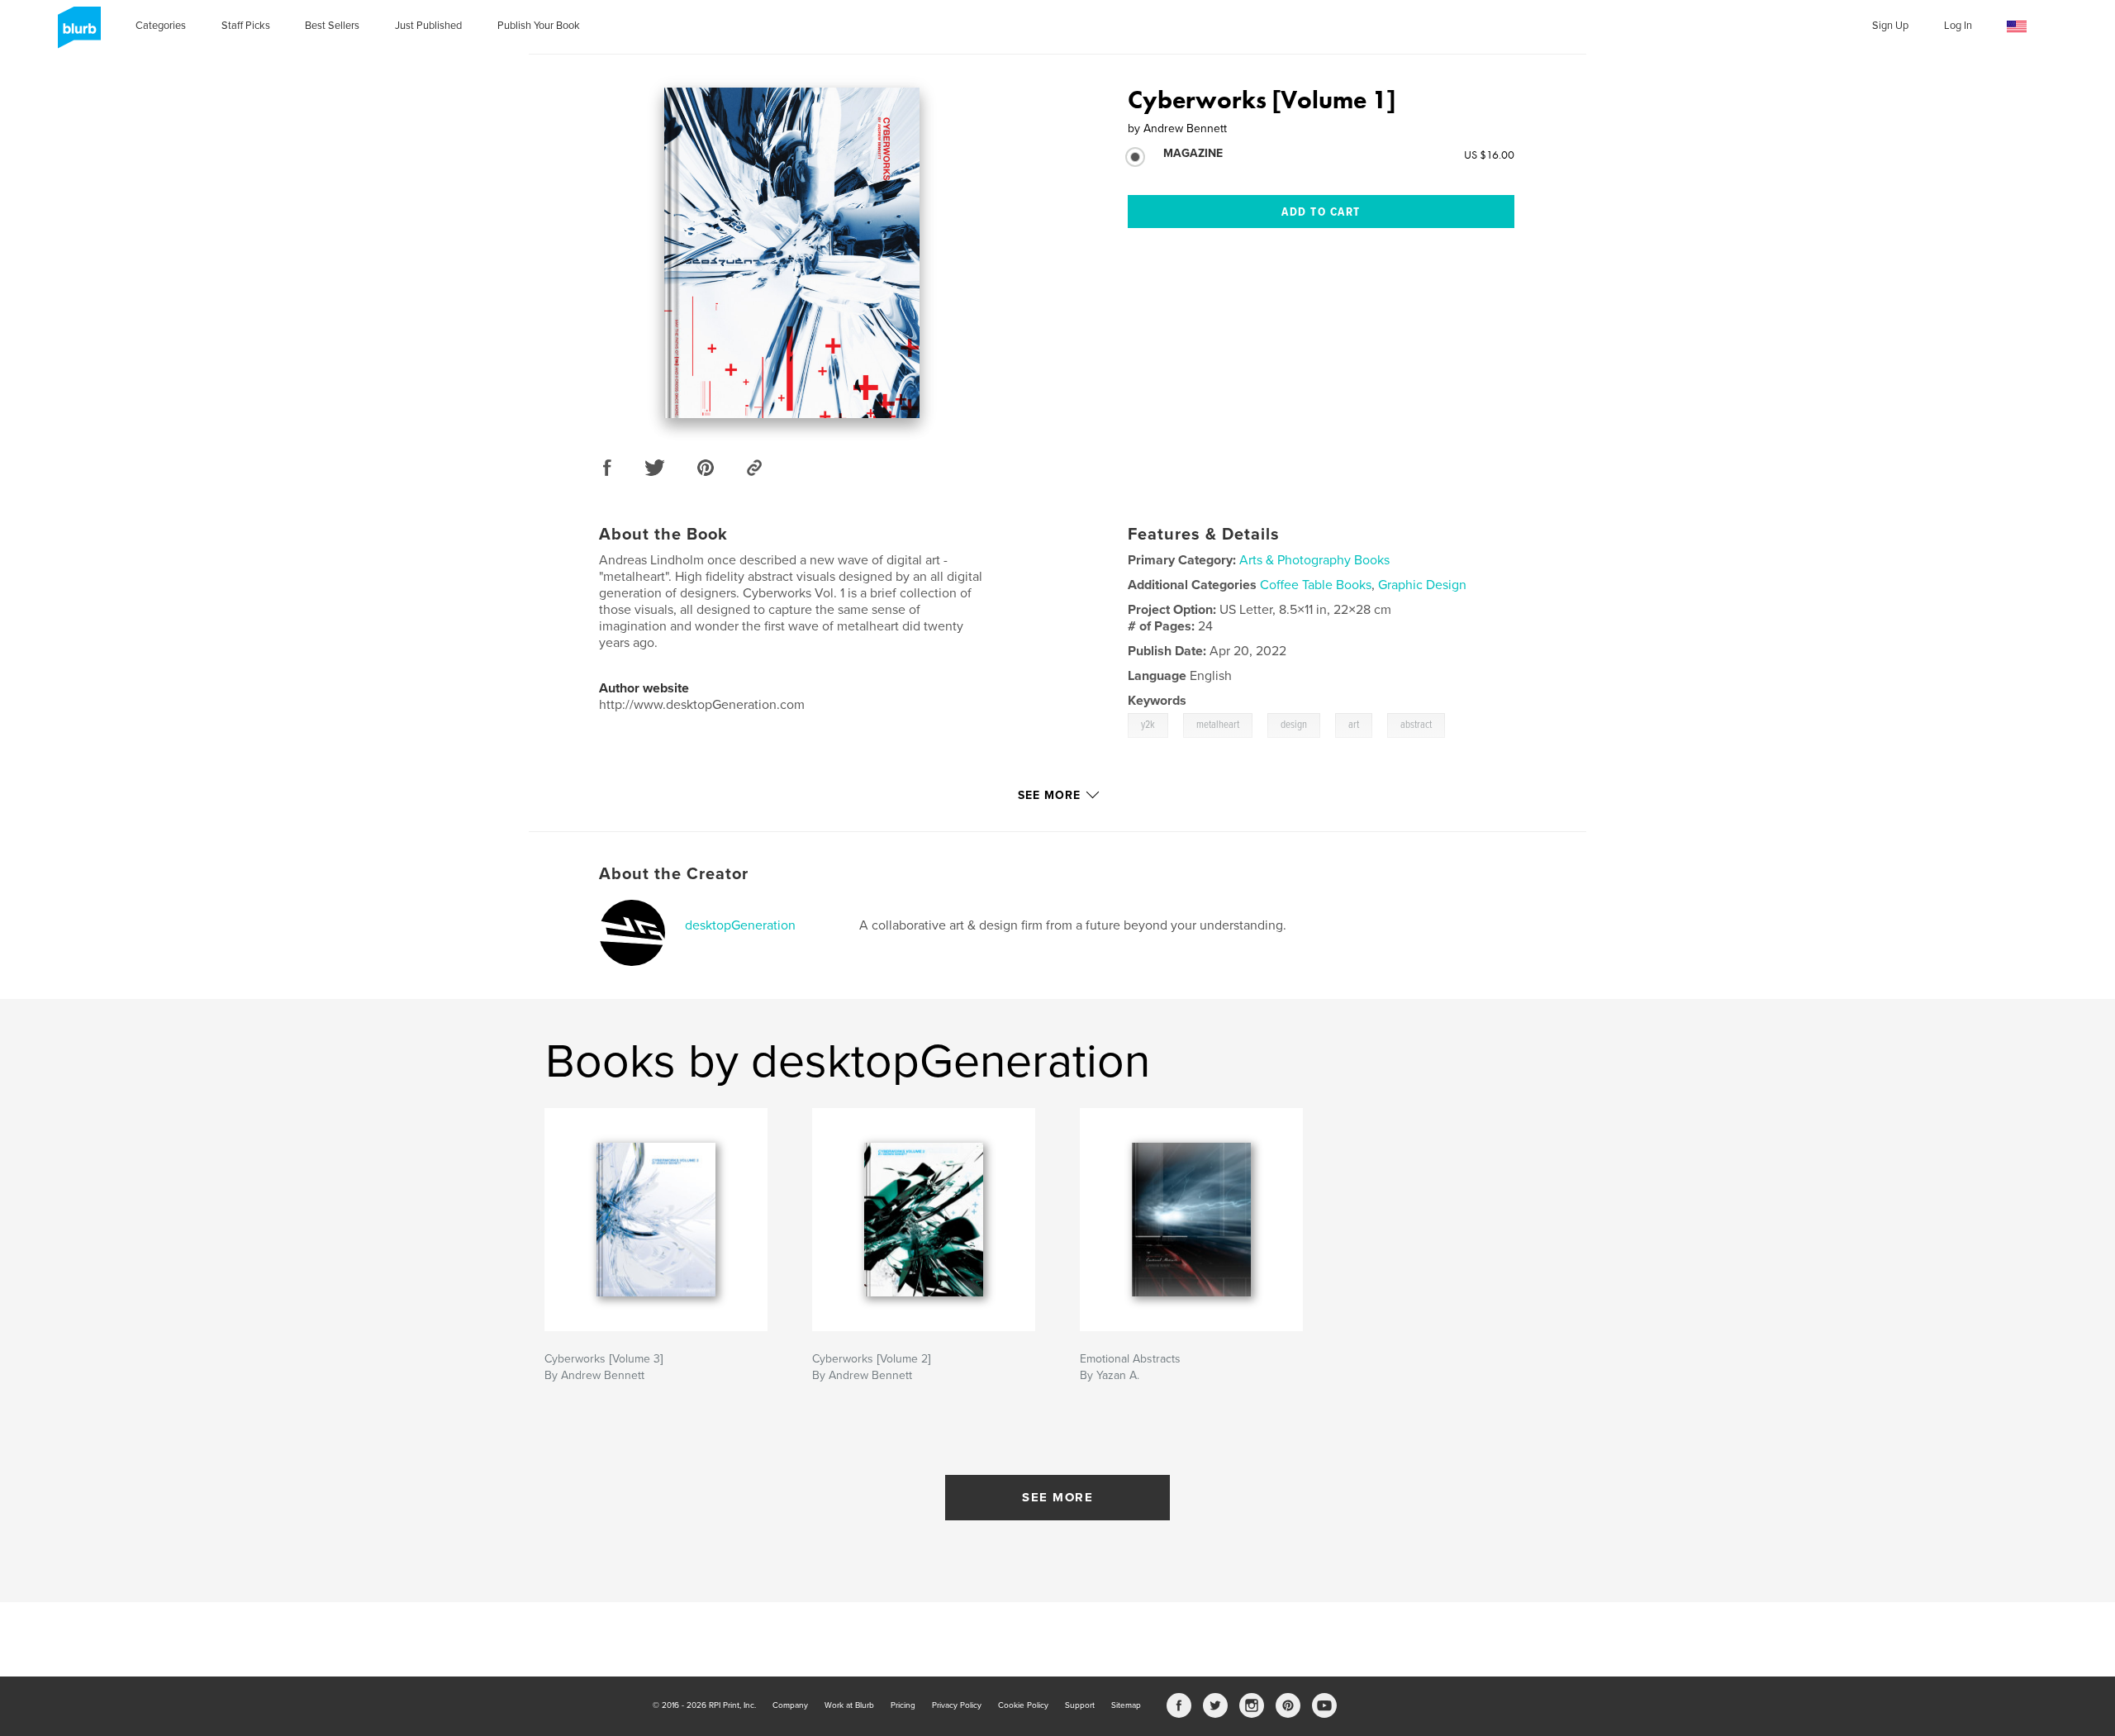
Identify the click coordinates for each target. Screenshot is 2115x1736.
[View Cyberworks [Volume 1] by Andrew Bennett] (792, 253)
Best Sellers (332, 26)
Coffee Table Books (1316, 585)
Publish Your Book (539, 26)
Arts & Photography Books (1314, 560)
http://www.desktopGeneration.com (702, 705)
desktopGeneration (740, 925)
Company (790, 1705)
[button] (2017, 27)
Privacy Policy (957, 1705)
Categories (161, 26)
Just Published (428, 26)
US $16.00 (1489, 155)
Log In (1958, 26)
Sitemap (1126, 1705)
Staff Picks (246, 26)
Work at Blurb (849, 1705)
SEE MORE (1057, 1497)
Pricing (903, 1705)
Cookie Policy (1023, 1705)
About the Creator (674, 874)
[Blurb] (76, 34)
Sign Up (1890, 26)
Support (1080, 1705)
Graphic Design (1422, 585)
